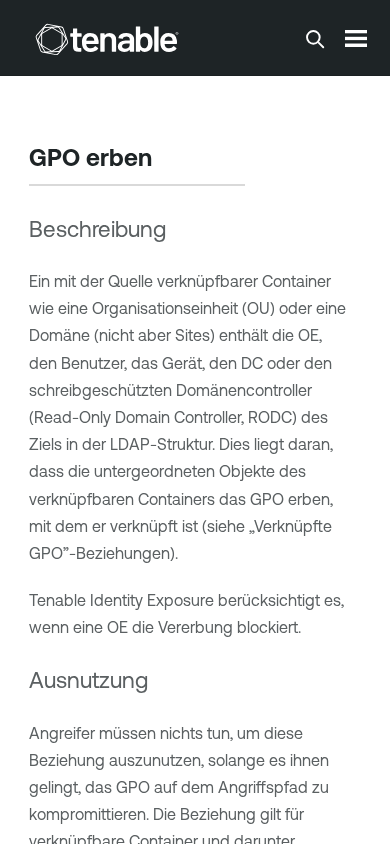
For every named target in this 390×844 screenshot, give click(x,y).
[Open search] (315, 39)
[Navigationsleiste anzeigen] (356, 38)
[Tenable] (107, 39)
